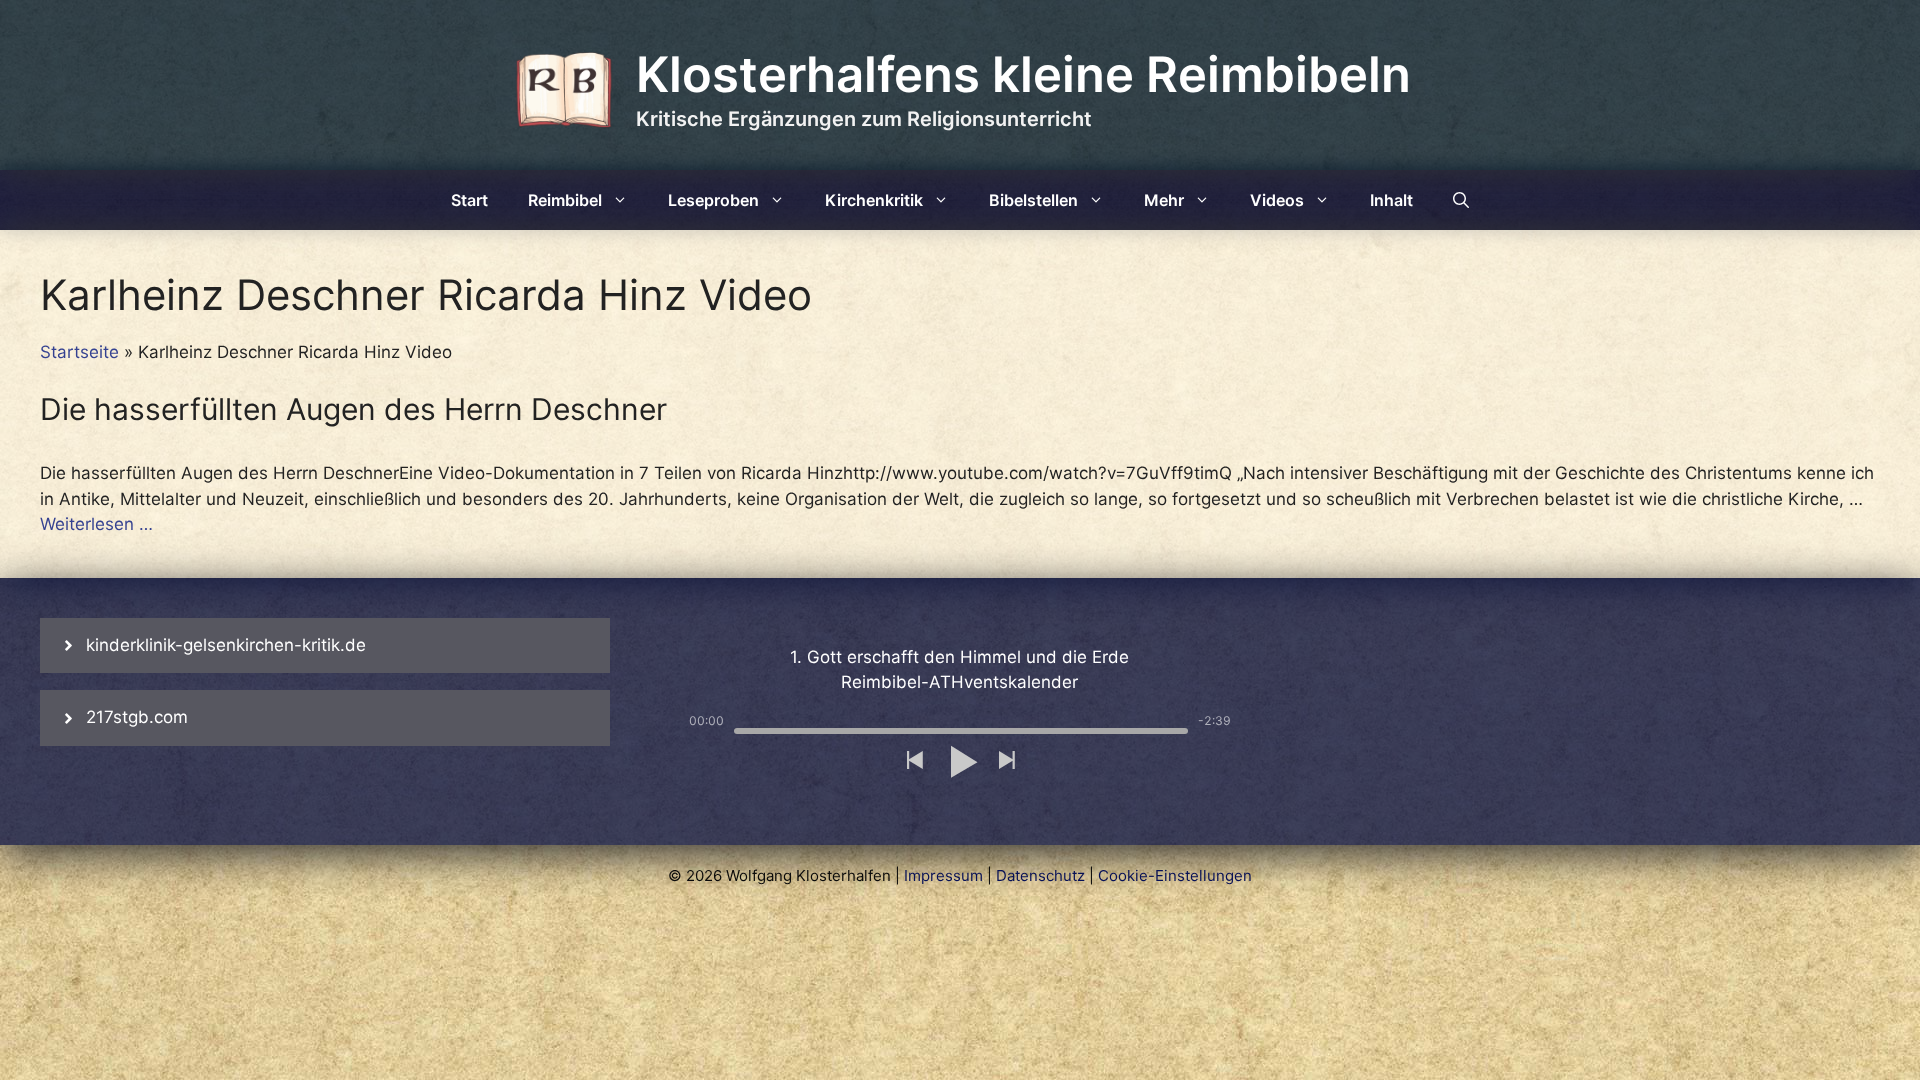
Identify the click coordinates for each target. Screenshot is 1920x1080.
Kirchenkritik (874, 200)
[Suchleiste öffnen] (1461, 200)
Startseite (79, 352)
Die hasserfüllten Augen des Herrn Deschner (353, 409)
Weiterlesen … (96, 524)
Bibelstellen (1033, 200)
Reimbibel (565, 200)
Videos (1277, 200)
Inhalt (1391, 200)
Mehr (1164, 200)
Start (469, 200)
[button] (914, 761)
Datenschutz (1040, 875)
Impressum (943, 875)
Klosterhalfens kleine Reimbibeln (1023, 74)
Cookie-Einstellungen (1175, 875)
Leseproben (713, 200)
